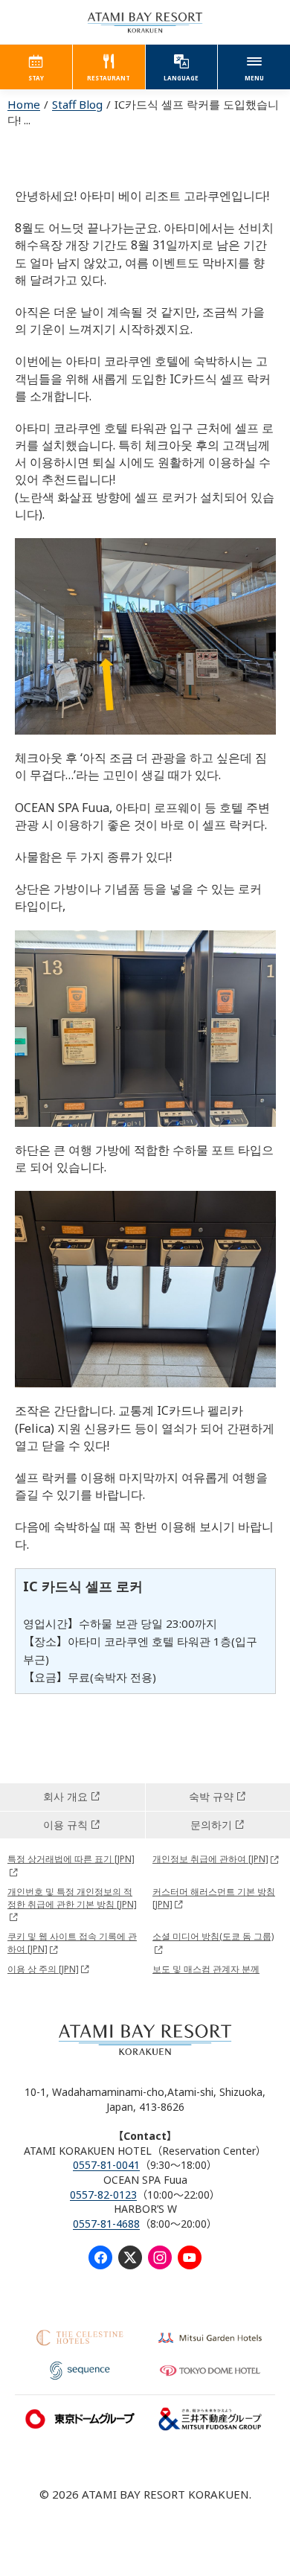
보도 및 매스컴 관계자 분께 (206, 1969)
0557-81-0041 (106, 2165)
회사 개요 (65, 1796)
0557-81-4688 (106, 2224)
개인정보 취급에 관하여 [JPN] (210, 1859)
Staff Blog (77, 104)
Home (24, 104)
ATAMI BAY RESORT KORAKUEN (145, 22)
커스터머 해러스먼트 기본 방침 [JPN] (214, 1898)
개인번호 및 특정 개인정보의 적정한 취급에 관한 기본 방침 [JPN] (72, 1898)
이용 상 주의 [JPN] (43, 1969)
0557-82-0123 (103, 2195)
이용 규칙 (65, 1825)
